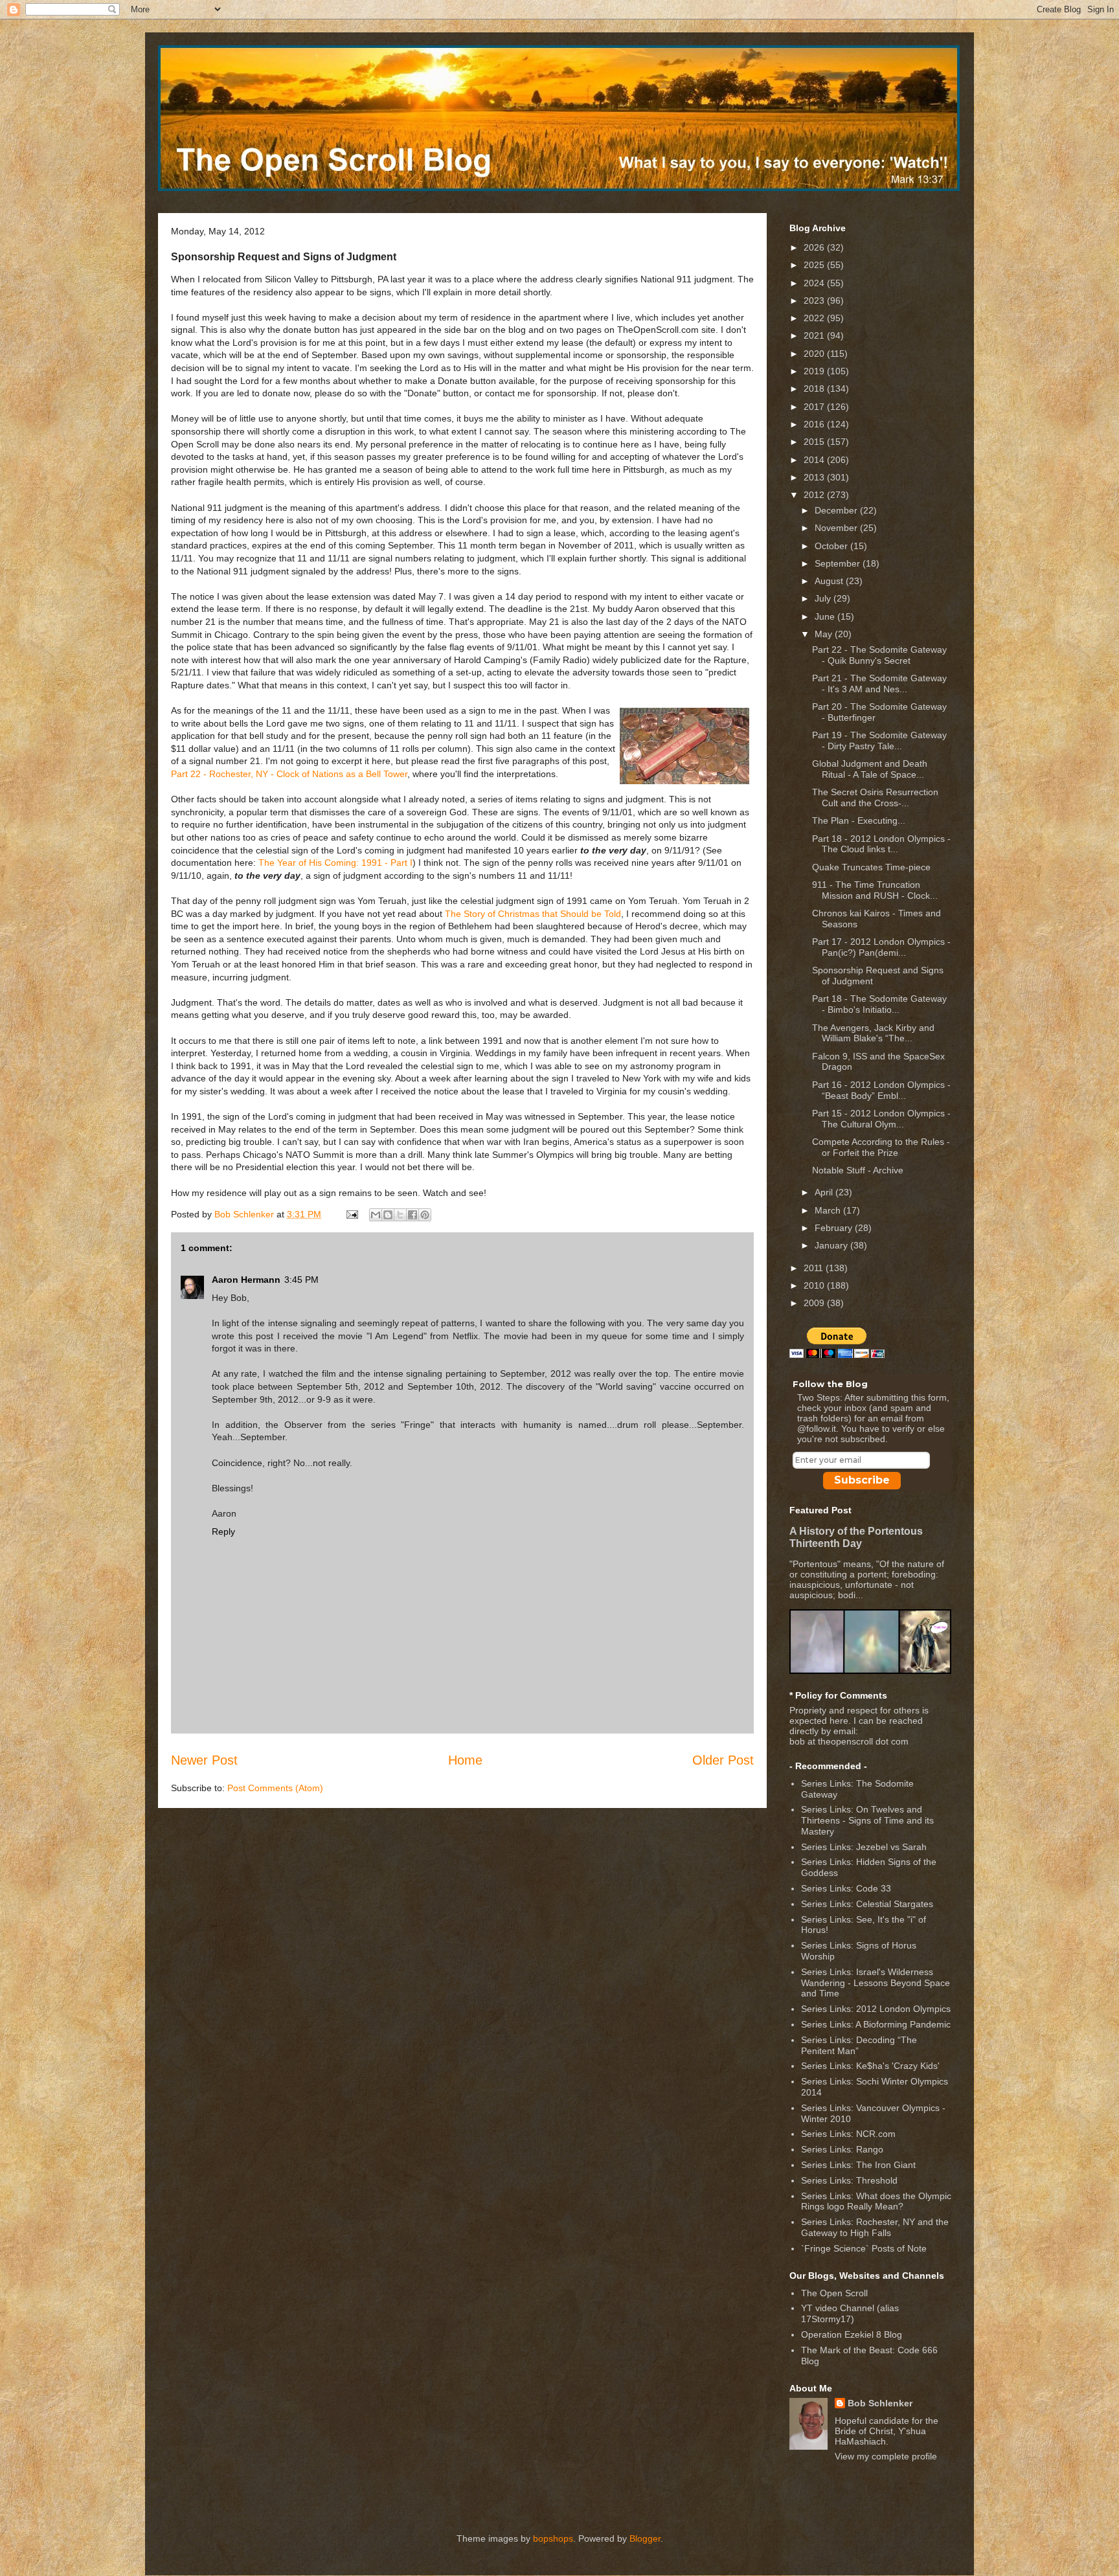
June (826, 616)
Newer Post (204, 1760)
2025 (815, 265)
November (837, 528)
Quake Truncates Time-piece (871, 867)
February (835, 1228)
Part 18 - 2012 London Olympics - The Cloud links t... (881, 844)
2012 (815, 495)
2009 (815, 1303)
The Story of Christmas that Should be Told (533, 914)
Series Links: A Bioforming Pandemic (876, 2024)
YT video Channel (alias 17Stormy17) (850, 2313)
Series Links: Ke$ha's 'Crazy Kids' (870, 2066)
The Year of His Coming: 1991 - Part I (335, 863)
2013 (815, 477)
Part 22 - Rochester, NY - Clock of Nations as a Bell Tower (289, 774)
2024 (815, 283)
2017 (815, 407)
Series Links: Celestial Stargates (867, 1904)
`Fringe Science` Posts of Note (864, 2248)
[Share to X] (400, 1215)
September (839, 563)
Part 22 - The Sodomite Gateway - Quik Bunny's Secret (879, 655)
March (829, 1210)
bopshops (553, 2538)
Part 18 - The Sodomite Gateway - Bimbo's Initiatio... (879, 1004)
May (825, 634)
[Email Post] (351, 1214)
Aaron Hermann (246, 1280)
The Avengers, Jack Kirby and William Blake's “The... (873, 1033)
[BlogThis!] (388, 1215)
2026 (815, 247)
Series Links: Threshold (849, 2180)
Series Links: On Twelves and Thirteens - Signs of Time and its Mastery (867, 1820)
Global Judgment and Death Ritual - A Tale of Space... (870, 769)
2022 (815, 318)
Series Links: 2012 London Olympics (876, 2009)
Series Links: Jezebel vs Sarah (864, 1847)
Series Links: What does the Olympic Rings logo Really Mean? (876, 2201)
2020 (815, 354)
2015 (815, 442)
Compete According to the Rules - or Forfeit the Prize (881, 1147)
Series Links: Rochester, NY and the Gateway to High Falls (875, 2227)
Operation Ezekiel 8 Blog (852, 2334)
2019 (815, 371)
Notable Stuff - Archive (858, 1170)
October (832, 546)
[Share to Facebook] (413, 1215)
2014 (815, 460)
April (825, 1192)
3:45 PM (301, 1280)
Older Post (723, 1760)
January (832, 1245)
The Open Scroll (834, 2293)
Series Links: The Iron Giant (858, 2165)
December (837, 510)
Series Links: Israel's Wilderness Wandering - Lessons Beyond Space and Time (876, 1983)
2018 (815, 389)
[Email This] (376, 1215)
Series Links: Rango (842, 2149)
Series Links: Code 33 (846, 1888)
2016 (815, 424)
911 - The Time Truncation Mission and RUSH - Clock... (875, 890)
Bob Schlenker (880, 2403)
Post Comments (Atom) (275, 1788)
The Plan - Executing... (859, 820)
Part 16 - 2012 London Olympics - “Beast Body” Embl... (881, 1090)
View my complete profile (886, 2456)
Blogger (645, 2538)
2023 (815, 300)
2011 (815, 1268)
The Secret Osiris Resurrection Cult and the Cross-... (875, 797)
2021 (815, 335)
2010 (815, 1285)
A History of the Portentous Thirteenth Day (856, 1537)
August (830, 581)
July (824, 598)
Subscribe (862, 1480)
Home (465, 1760)
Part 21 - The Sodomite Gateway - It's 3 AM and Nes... (879, 684)
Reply (223, 1531)
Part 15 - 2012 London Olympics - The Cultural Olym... (881, 1119)
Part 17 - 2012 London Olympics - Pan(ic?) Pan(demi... (881, 947)
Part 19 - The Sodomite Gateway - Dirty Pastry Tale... (879, 740)
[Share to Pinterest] (425, 1215)
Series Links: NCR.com (848, 2134)
